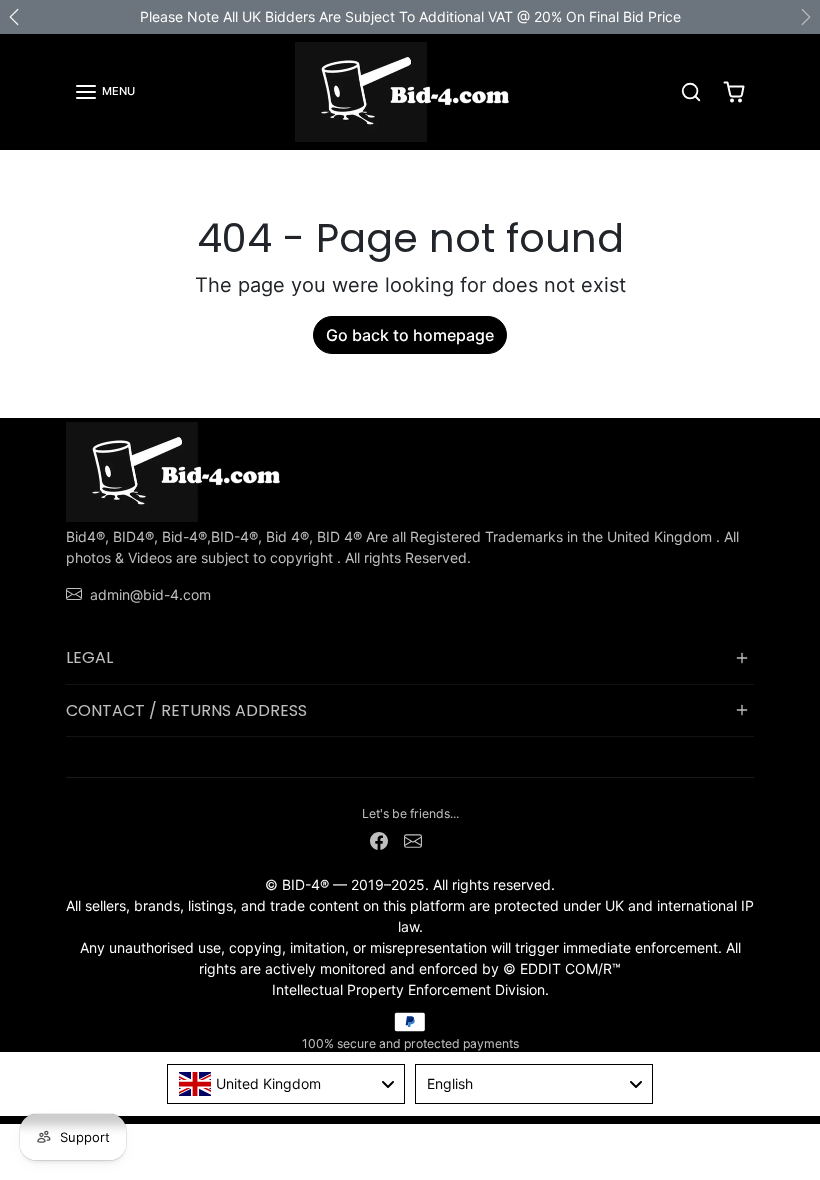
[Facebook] (379, 839)
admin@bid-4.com (150, 594)
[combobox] (286, 1084)
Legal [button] (89, 657)
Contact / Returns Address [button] (186, 710)
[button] (104, 92)
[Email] (413, 839)
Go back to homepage (410, 335)
